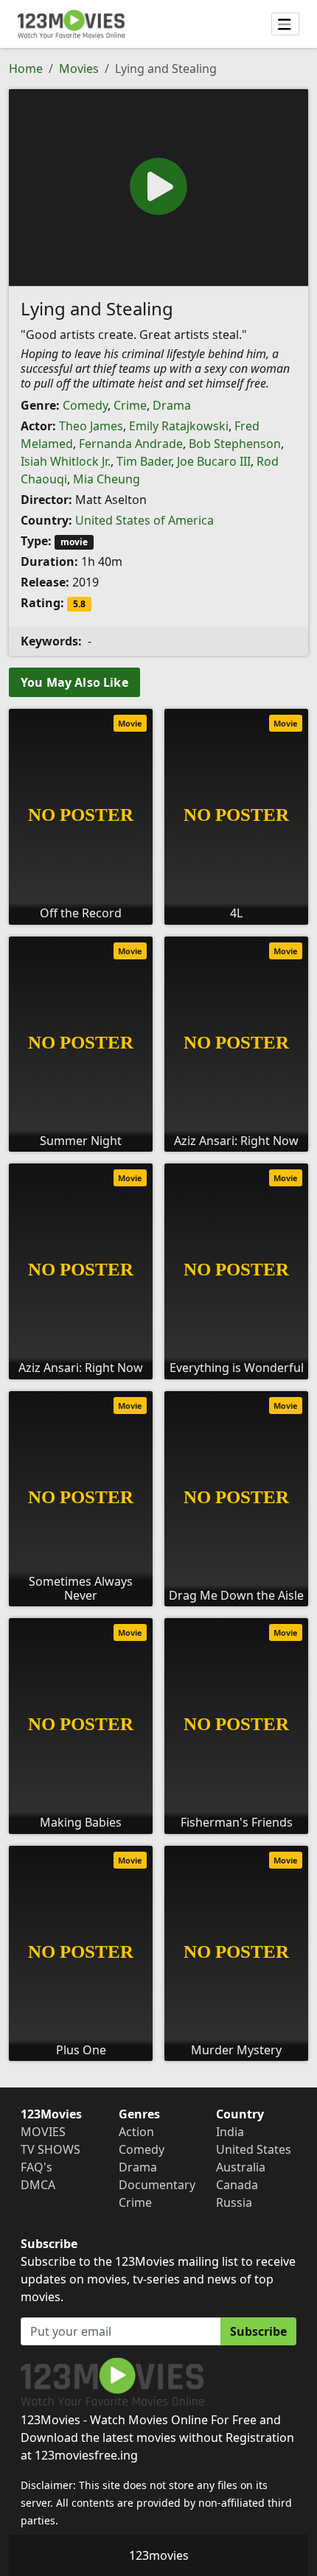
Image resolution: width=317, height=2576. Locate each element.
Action (136, 2132)
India (230, 2132)
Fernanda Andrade (131, 444)
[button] (158, 186)
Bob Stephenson (235, 444)
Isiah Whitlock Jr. (66, 461)
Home (26, 69)
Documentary (157, 2185)
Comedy (85, 405)
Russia (234, 2202)
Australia (241, 2167)
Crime (130, 405)
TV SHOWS (50, 2149)
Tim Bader (144, 461)
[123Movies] (72, 24)
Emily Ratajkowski (179, 426)
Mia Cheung (107, 479)
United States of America (144, 520)
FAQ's (36, 2167)
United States (254, 2149)
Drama (172, 405)
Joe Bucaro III (214, 461)
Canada (237, 2185)
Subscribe (258, 2331)
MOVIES (43, 2132)
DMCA (38, 2185)
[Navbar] (285, 24)
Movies (79, 69)
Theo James (91, 426)
